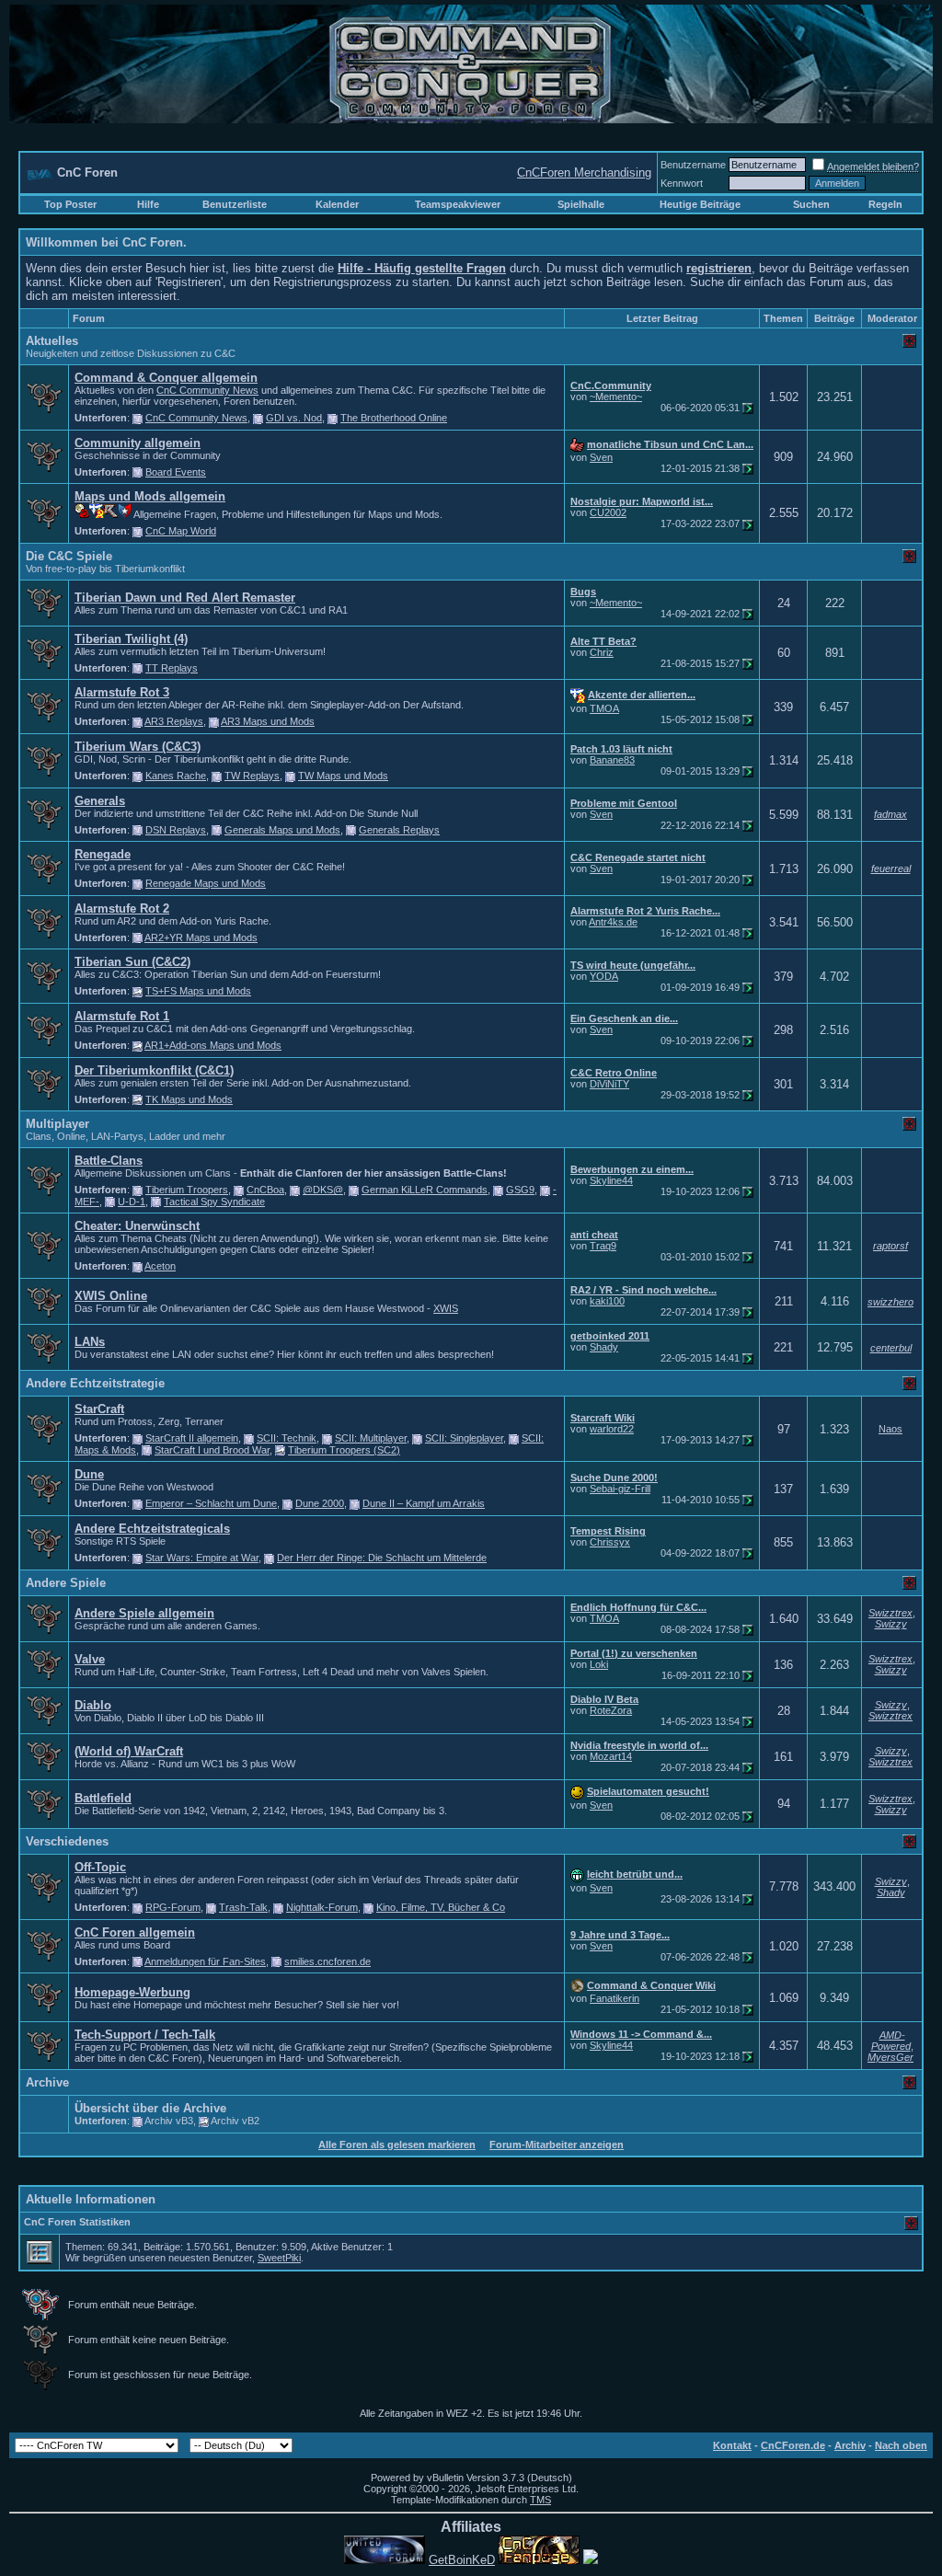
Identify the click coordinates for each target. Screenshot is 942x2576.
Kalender (337, 204)
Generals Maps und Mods (282, 830)
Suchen (811, 204)
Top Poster (70, 204)
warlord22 (612, 1429)
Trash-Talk (243, 1907)
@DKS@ (323, 1190)
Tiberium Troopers (187, 1190)
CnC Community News (207, 390)
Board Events (176, 472)
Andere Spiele (66, 1583)
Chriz (602, 652)
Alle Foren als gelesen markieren (397, 2145)
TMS (540, 2500)
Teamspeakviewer (458, 204)
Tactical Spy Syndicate (214, 1202)
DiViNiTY (609, 1084)
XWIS (446, 1308)
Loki (599, 1664)
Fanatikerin (615, 1998)
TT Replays (172, 668)
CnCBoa (265, 1190)
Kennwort (682, 183)
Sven (601, 457)
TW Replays (252, 776)
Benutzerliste (235, 204)
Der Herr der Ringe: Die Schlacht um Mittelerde (382, 1558)
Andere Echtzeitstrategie (95, 1383)
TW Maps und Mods (343, 776)
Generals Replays (399, 830)
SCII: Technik (287, 1438)
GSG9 (520, 1190)
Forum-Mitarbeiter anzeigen (557, 2145)
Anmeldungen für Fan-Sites (205, 1961)
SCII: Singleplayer (464, 1438)
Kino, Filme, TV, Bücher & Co (441, 1907)
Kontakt (732, 2445)
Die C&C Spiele (69, 556)
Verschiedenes (67, 1841)
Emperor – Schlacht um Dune (211, 1503)
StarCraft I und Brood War (212, 1450)
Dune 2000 (320, 1503)
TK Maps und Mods (189, 1099)
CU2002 (608, 512)
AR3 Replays (174, 721)
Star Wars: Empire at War (202, 1558)
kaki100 (607, 1301)
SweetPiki (279, 2258)
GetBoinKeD (462, 2560)
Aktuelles (52, 341)
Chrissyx (610, 1542)
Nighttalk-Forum (322, 1907)
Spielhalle (581, 204)
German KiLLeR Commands (425, 1190)
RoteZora (611, 1710)
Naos (890, 1429)
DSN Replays (176, 830)
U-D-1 (132, 1202)
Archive (47, 2082)
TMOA (604, 708)
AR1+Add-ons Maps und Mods (213, 1045)
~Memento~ (616, 397)
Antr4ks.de (613, 922)
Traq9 (603, 1246)
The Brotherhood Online (394, 418)
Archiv (850, 2445)
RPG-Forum (173, 1907)
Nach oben (901, 2445)
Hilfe (148, 204)
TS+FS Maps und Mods (198, 991)
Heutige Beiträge (700, 204)
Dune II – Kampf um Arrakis (424, 1503)
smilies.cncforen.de (327, 1961)
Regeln (885, 204)
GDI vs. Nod (294, 418)
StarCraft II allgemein (192, 1438)
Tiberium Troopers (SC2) (344, 1450)
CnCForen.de (793, 2445)
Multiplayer (57, 1124)
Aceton (160, 1266)
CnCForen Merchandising (584, 172)
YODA (604, 976)
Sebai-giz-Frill (620, 1489)
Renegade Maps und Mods (206, 883)
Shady (604, 1347)
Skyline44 (611, 1180)
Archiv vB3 (169, 2121)
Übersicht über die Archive (150, 2108)
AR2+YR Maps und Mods (201, 937)
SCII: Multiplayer (371, 1438)
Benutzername (693, 165)
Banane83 (612, 760)
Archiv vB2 (235, 2121)
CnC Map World (181, 531)
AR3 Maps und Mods (268, 721)
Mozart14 (611, 1756)
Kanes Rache (176, 776)
